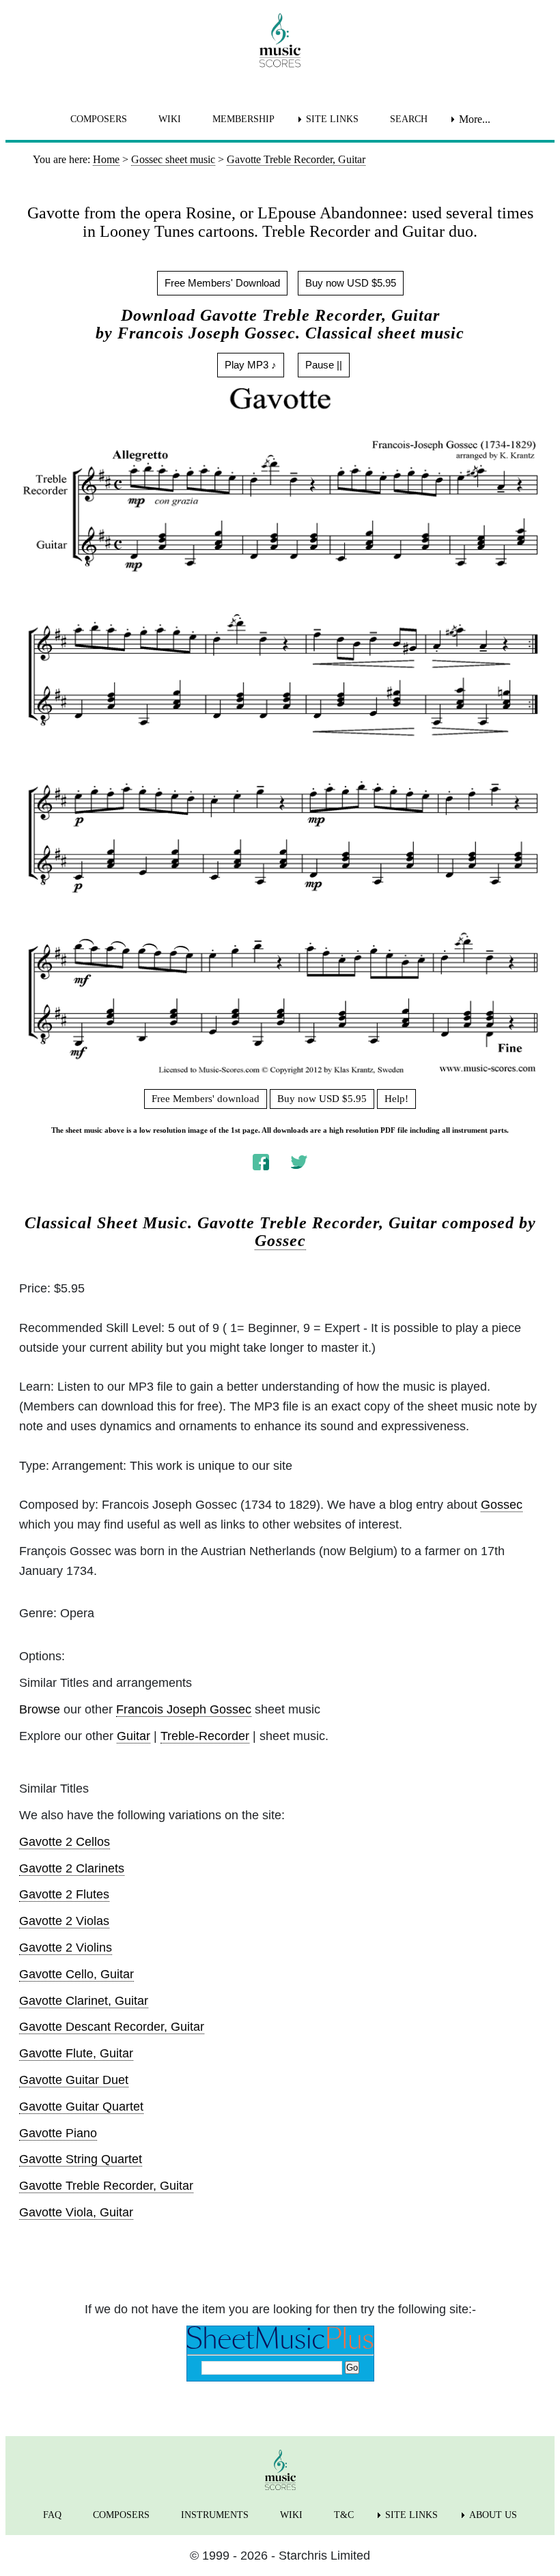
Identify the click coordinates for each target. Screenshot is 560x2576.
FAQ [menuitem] (52, 2515)
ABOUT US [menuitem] (493, 2515)
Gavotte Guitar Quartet (81, 2107)
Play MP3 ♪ (251, 365)
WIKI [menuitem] (170, 119)
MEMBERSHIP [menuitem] (243, 119)
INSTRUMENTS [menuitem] (215, 2515)
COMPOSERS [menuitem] (99, 119)
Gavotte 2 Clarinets (72, 1868)
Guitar (134, 1736)
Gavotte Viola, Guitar (76, 2212)
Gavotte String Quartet (81, 2159)
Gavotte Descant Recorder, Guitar (112, 2027)
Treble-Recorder (205, 1736)
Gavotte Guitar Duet (74, 2080)
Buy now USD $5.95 (351, 283)
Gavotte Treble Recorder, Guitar (106, 2186)
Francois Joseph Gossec (184, 1709)
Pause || (324, 365)
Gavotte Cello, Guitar (76, 1974)
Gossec (280, 1241)
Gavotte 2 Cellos (65, 1842)
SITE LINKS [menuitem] (332, 119)
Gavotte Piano (58, 2133)
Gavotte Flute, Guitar (76, 2053)
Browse (40, 1709)
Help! (396, 1099)
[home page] (280, 40)
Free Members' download (206, 1099)
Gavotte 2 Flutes (64, 1894)
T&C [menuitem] (344, 2515)
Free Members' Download (222, 283)
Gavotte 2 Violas (64, 1921)
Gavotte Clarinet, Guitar (84, 2001)
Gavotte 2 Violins (66, 1948)
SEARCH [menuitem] (409, 119)
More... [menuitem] (475, 119)
